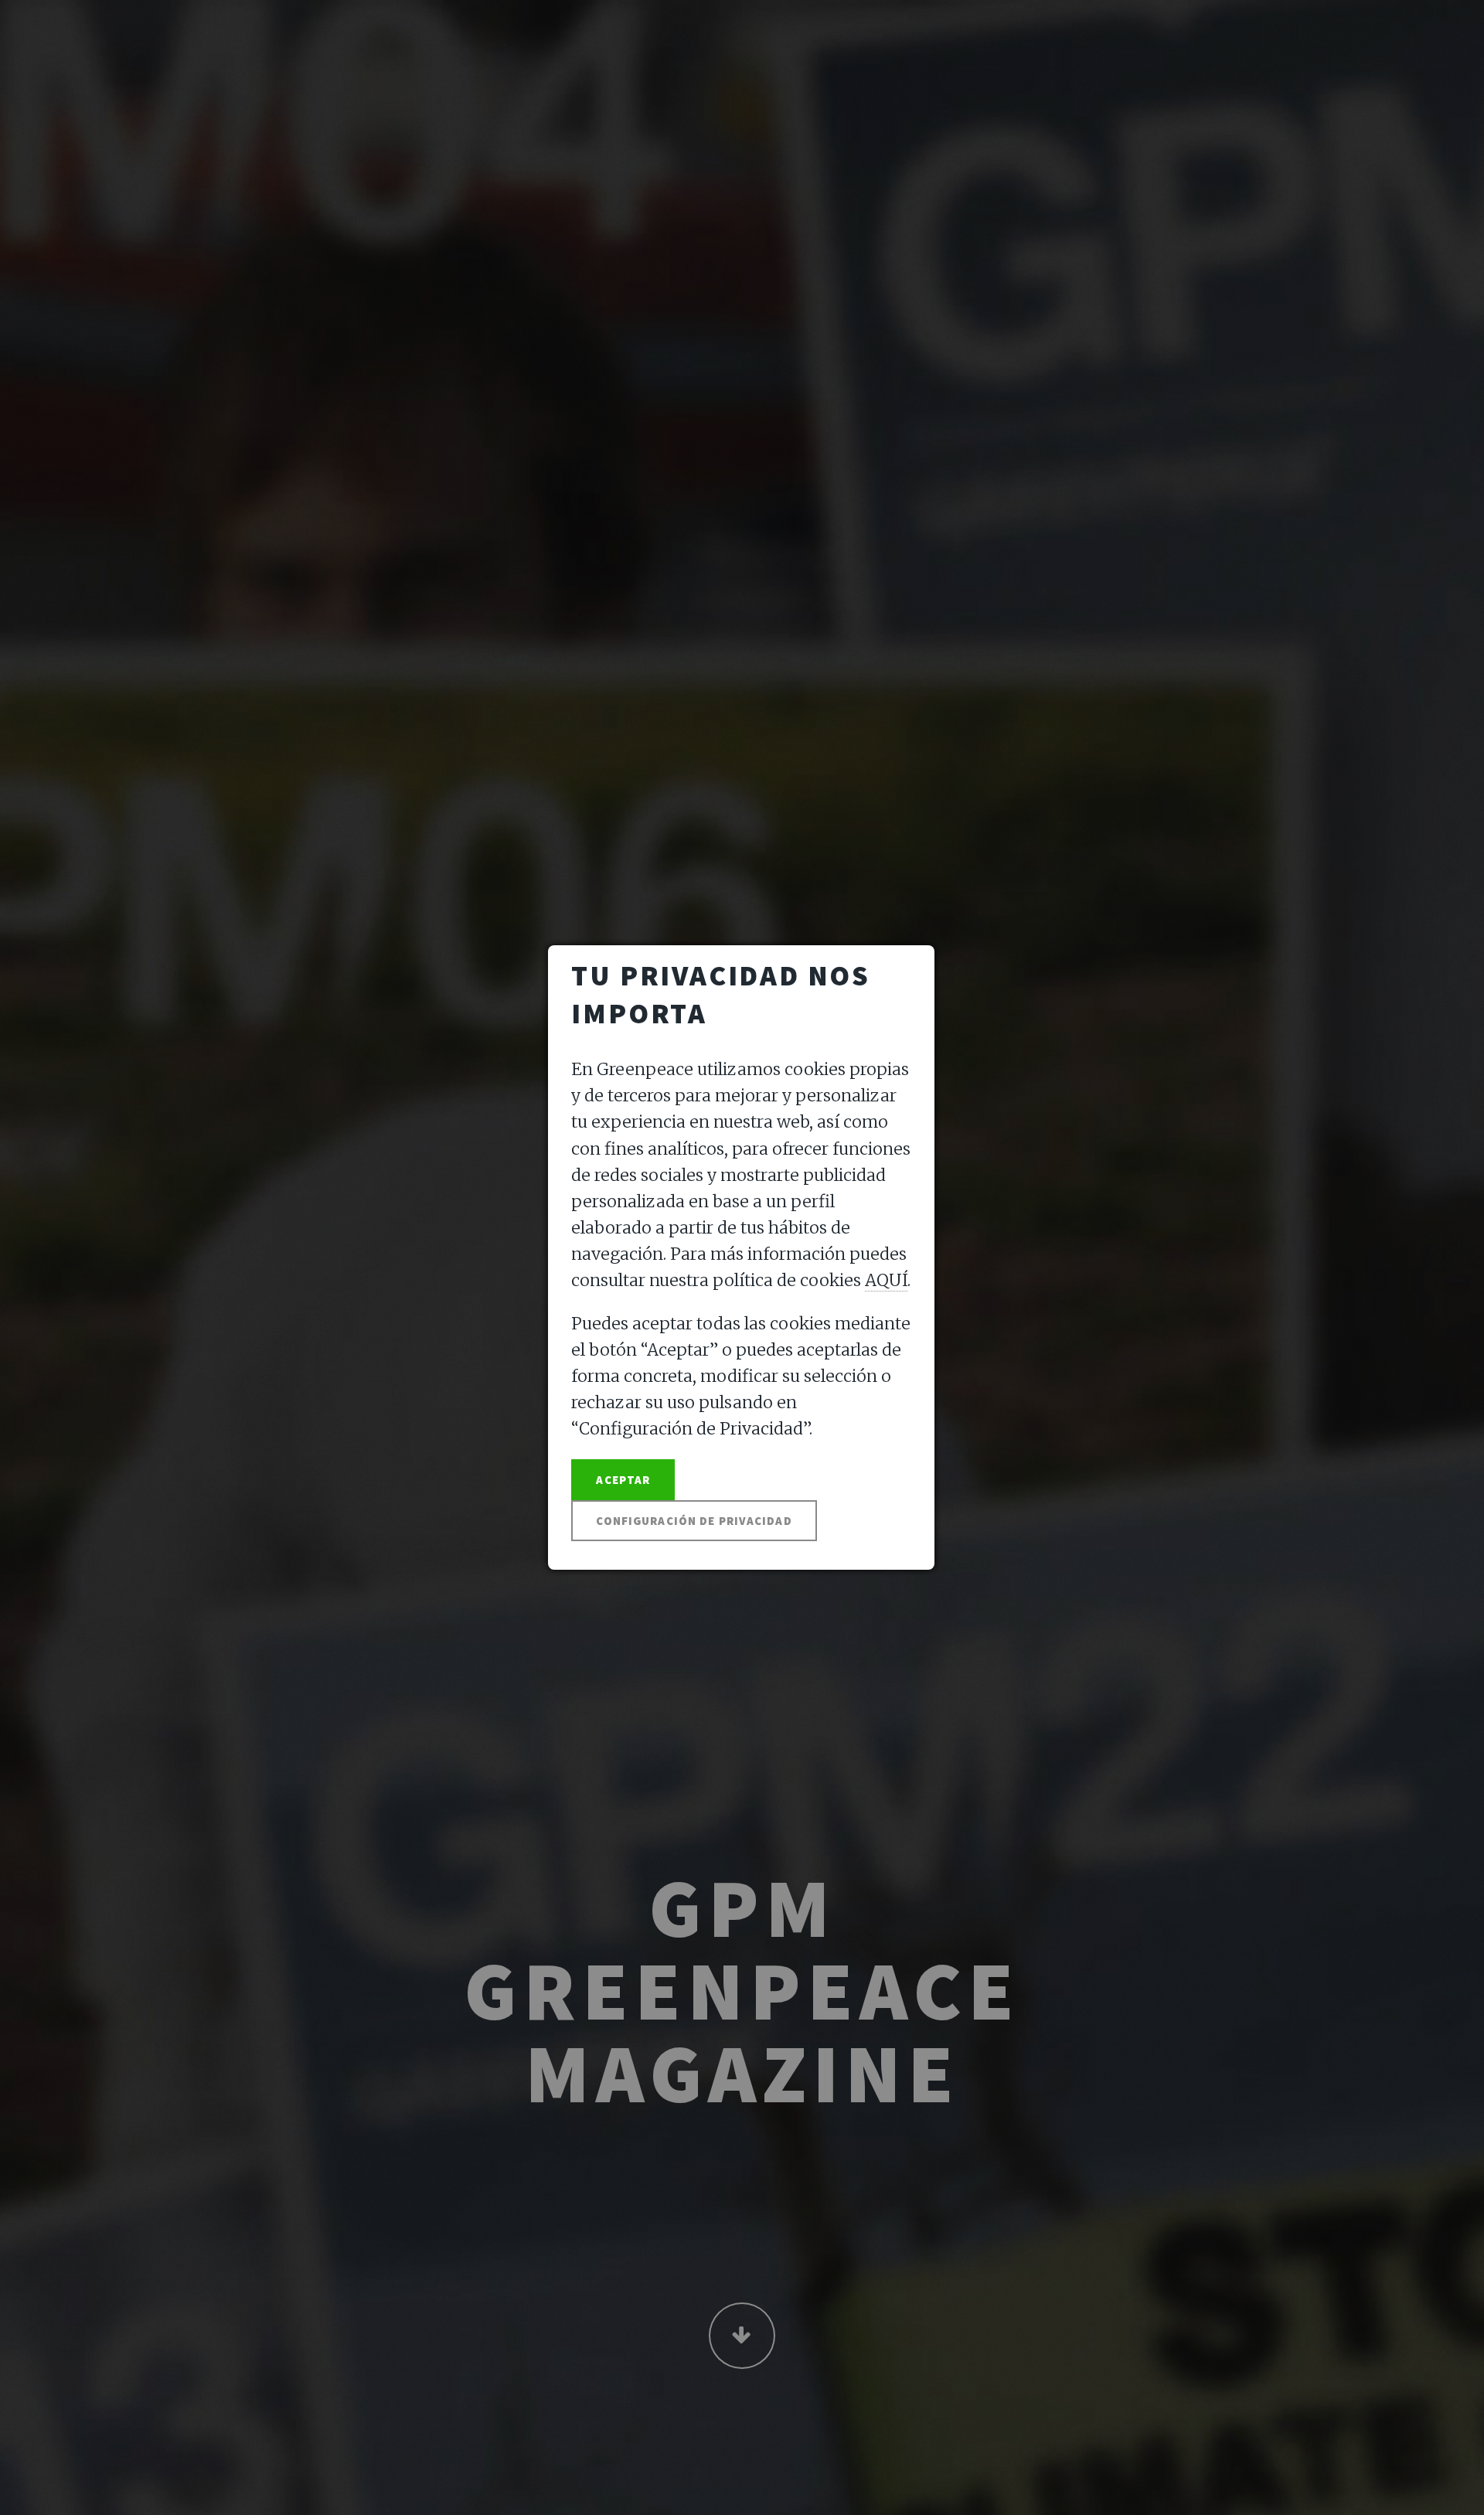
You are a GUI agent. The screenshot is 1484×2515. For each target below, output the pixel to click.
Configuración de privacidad (694, 1521)
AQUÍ (886, 1280)
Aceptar (623, 1480)
